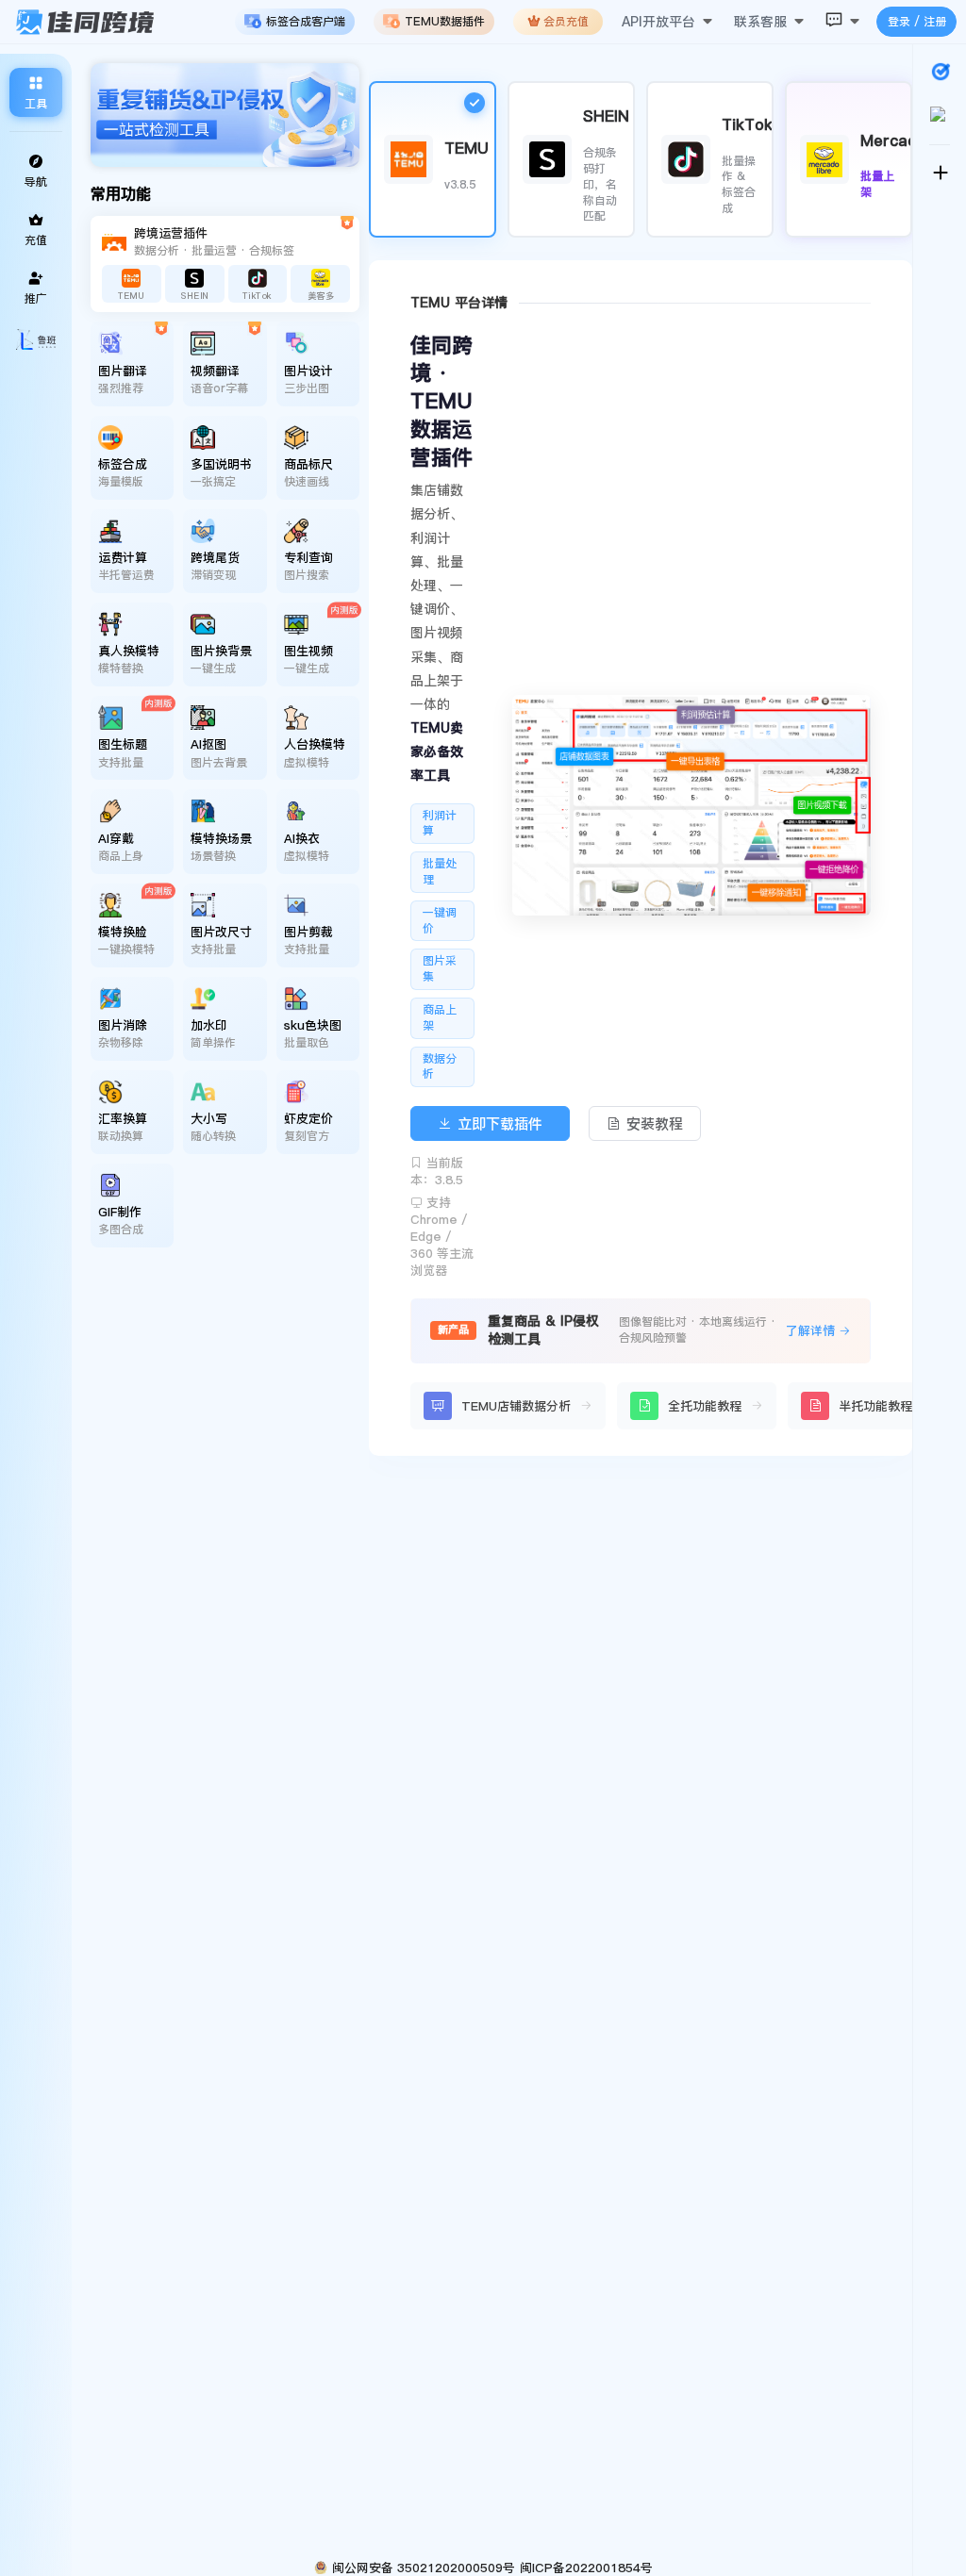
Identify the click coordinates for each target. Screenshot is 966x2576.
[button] (668, 14)
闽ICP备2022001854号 (586, 2568)
